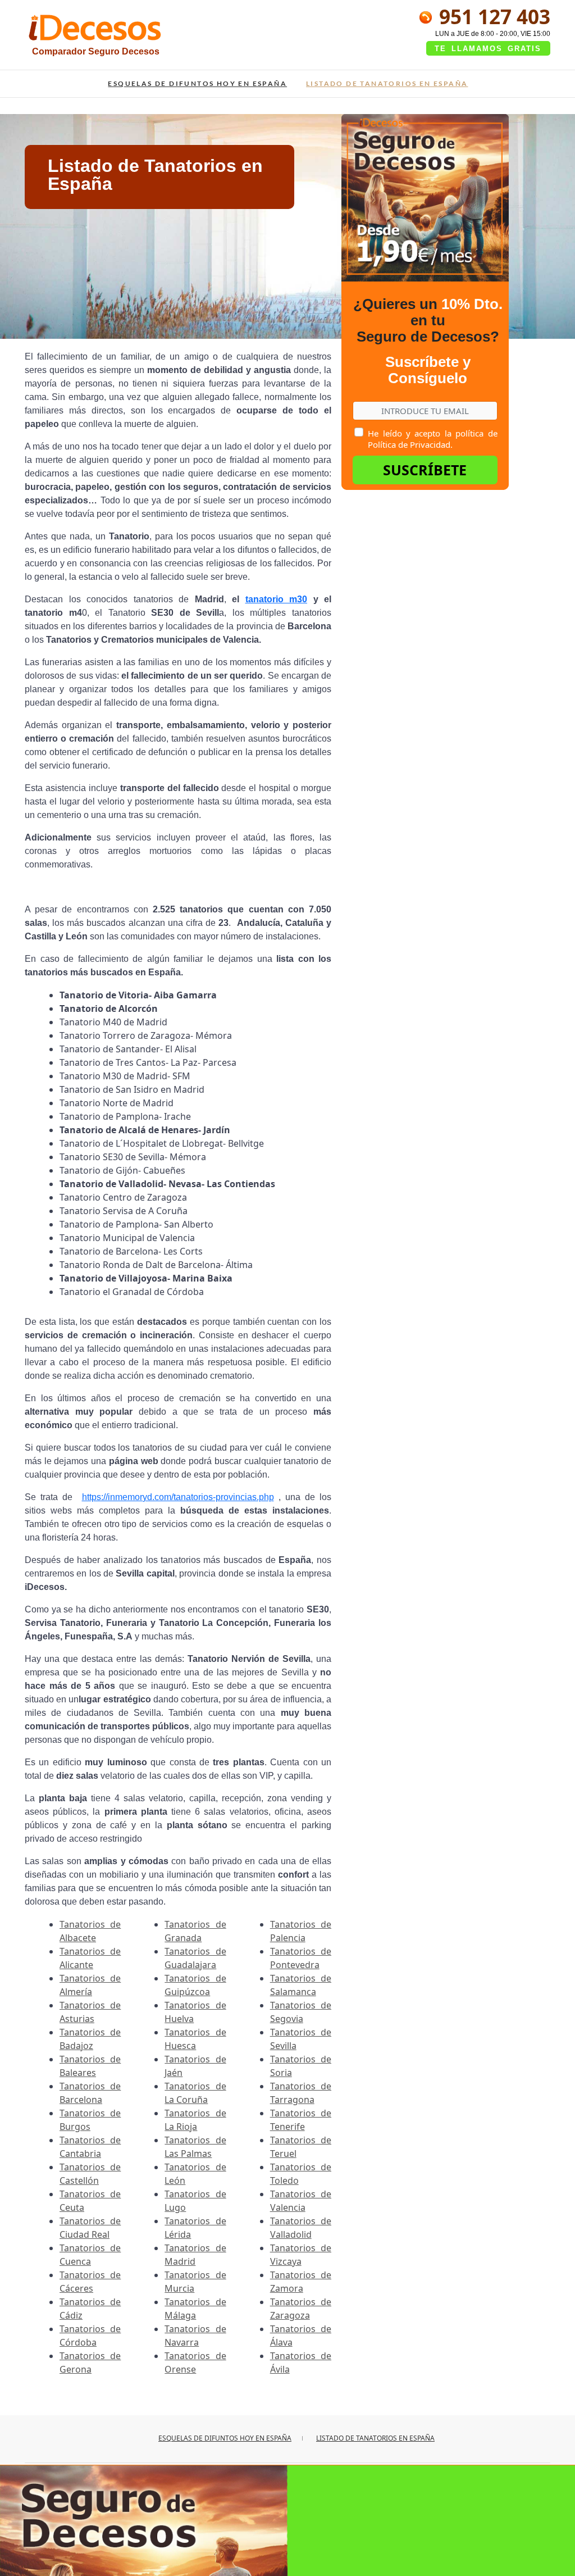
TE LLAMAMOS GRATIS (488, 49)
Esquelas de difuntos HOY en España (197, 83)
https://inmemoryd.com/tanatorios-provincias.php (178, 1497)
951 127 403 (492, 16)
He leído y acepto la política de (432, 439)
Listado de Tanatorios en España (387, 83)
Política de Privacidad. (410, 444)
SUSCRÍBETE (425, 470)
